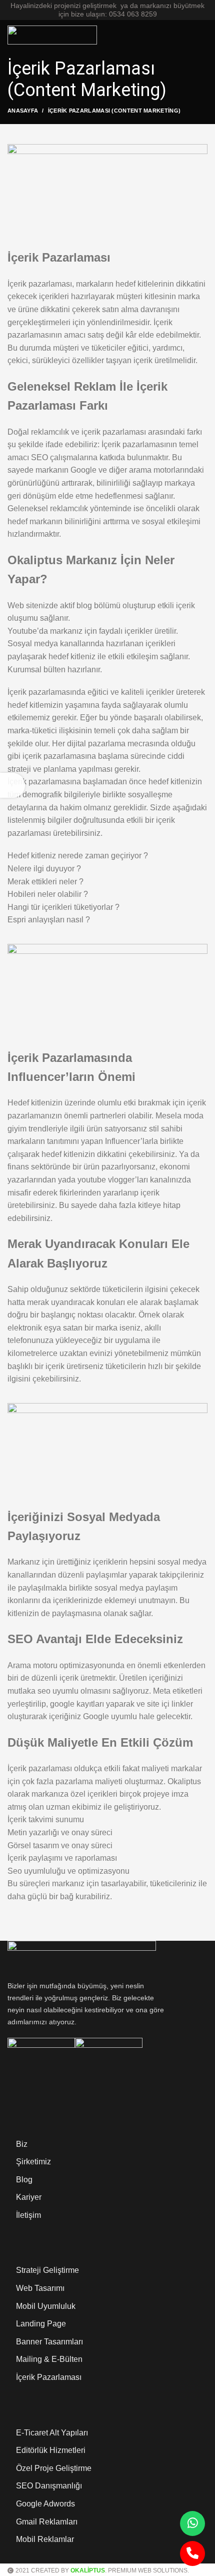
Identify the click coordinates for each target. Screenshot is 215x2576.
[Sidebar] (12, 785)
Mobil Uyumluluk (46, 2306)
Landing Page (41, 2324)
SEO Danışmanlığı (49, 2486)
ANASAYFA (23, 111)
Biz (22, 2144)
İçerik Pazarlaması (49, 2377)
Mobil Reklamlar (45, 2539)
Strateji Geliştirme (47, 2270)
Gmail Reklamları (47, 2522)
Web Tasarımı (40, 2288)
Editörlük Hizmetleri (51, 2450)
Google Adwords (45, 2504)
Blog (24, 2180)
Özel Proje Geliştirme (54, 2468)
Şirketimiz (33, 2162)
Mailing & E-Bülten (49, 2359)
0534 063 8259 (133, 14)
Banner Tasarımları (49, 2342)
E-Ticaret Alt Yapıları (52, 2433)
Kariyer (29, 2197)
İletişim (28, 2215)
